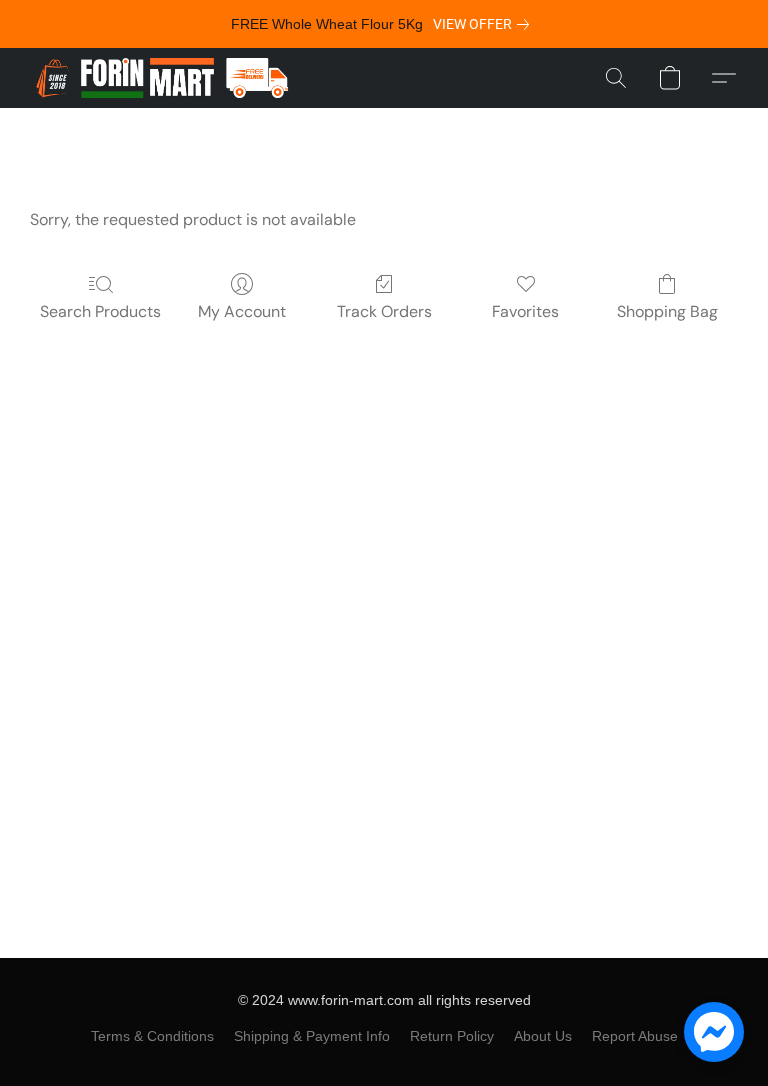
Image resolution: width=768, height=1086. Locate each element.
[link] (485, 24)
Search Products (100, 311)
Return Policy (452, 1036)
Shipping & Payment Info (312, 1036)
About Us (543, 1036)
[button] (162, 78)
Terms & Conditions (152, 1036)
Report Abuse (635, 1036)
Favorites (525, 311)
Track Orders (384, 311)
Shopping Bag (667, 311)
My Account (242, 311)
